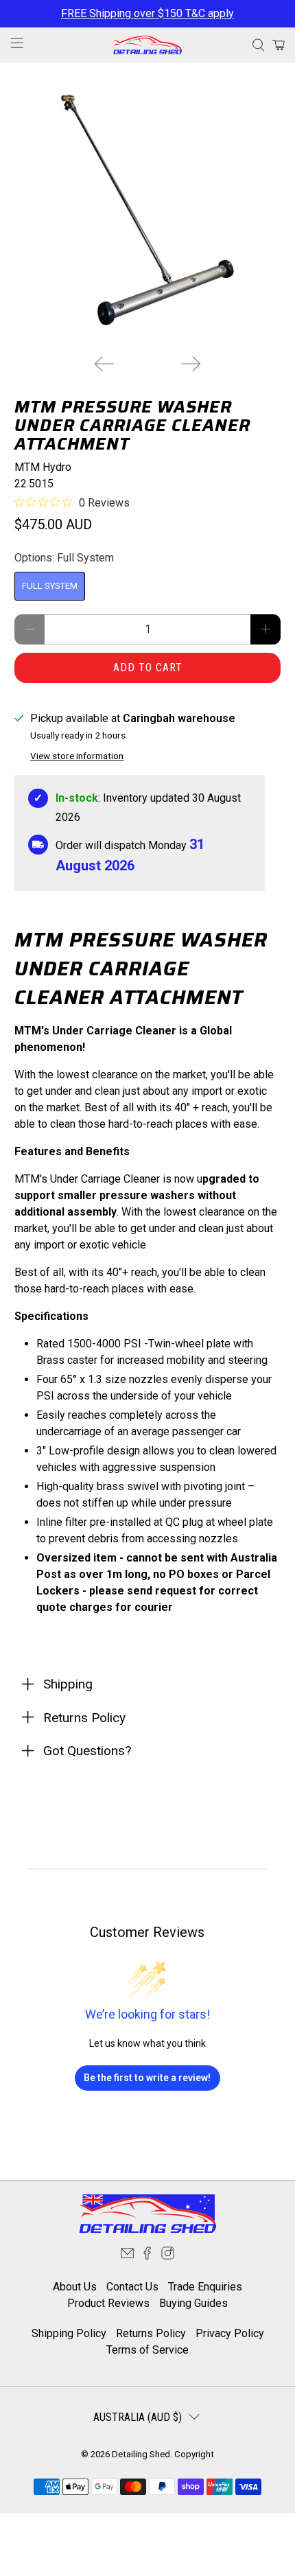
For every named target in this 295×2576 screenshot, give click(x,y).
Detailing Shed (141, 2454)
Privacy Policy (230, 2333)
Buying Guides (193, 2303)
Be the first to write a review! (147, 2078)
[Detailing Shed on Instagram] (168, 2256)
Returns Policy (151, 2333)
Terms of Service (147, 2350)
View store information (77, 756)
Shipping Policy (69, 2333)
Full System (50, 586)
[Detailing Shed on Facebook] (147, 2256)
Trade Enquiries (205, 2287)
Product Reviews (108, 2303)
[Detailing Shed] (148, 45)
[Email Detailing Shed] (127, 2256)
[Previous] (104, 364)
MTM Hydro (43, 467)
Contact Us (132, 2287)
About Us (75, 2287)
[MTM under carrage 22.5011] (148, 210)
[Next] (191, 364)
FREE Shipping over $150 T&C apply (147, 13)
